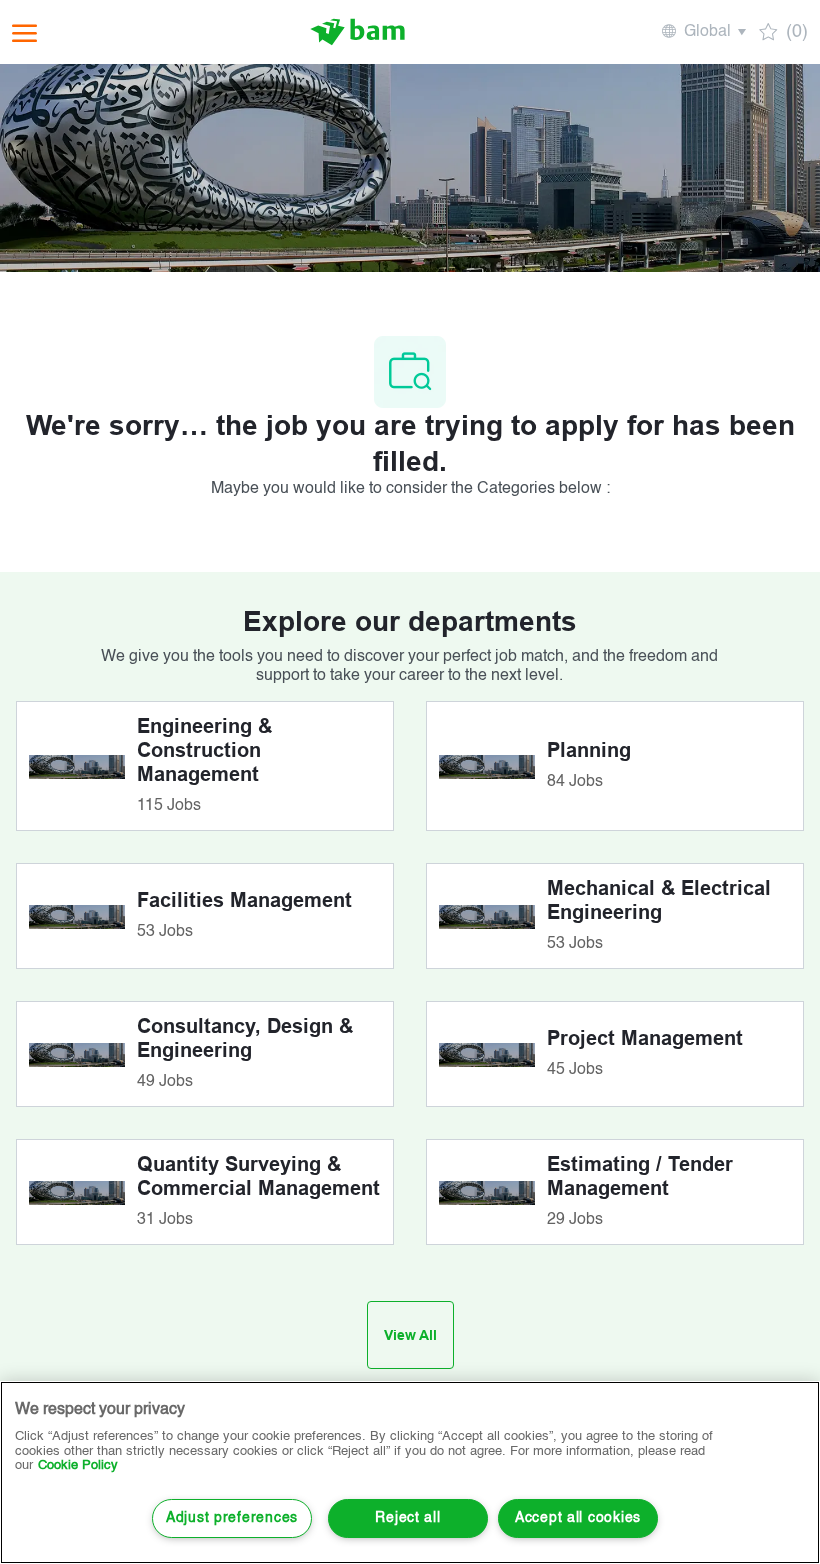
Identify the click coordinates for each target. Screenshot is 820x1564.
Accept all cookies (578, 1518)
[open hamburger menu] (24, 32)
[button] (702, 32)
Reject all (407, 1518)
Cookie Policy (78, 1465)
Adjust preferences (232, 1518)
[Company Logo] (358, 32)
